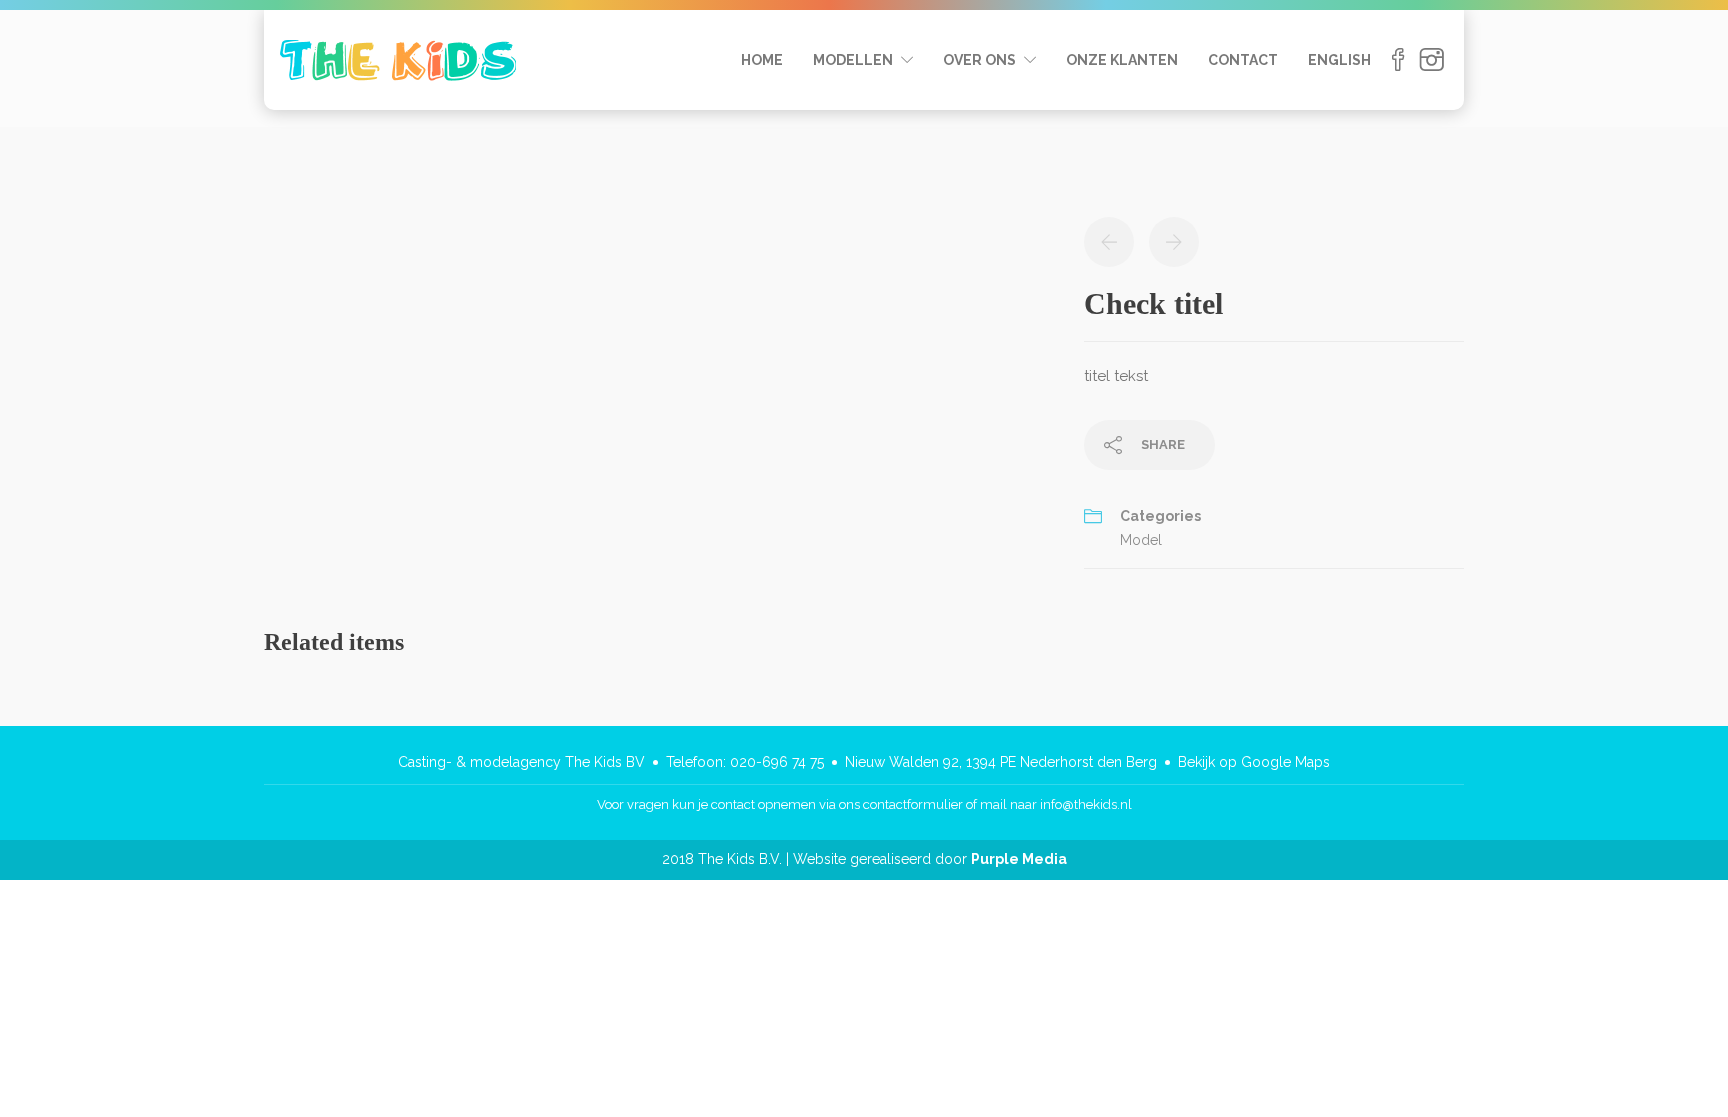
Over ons (979, 60)
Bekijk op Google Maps (1254, 762)
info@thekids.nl (1086, 804)
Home (762, 60)
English (1339, 60)
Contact (1243, 60)
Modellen (853, 60)
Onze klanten (1122, 60)
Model (1141, 540)
